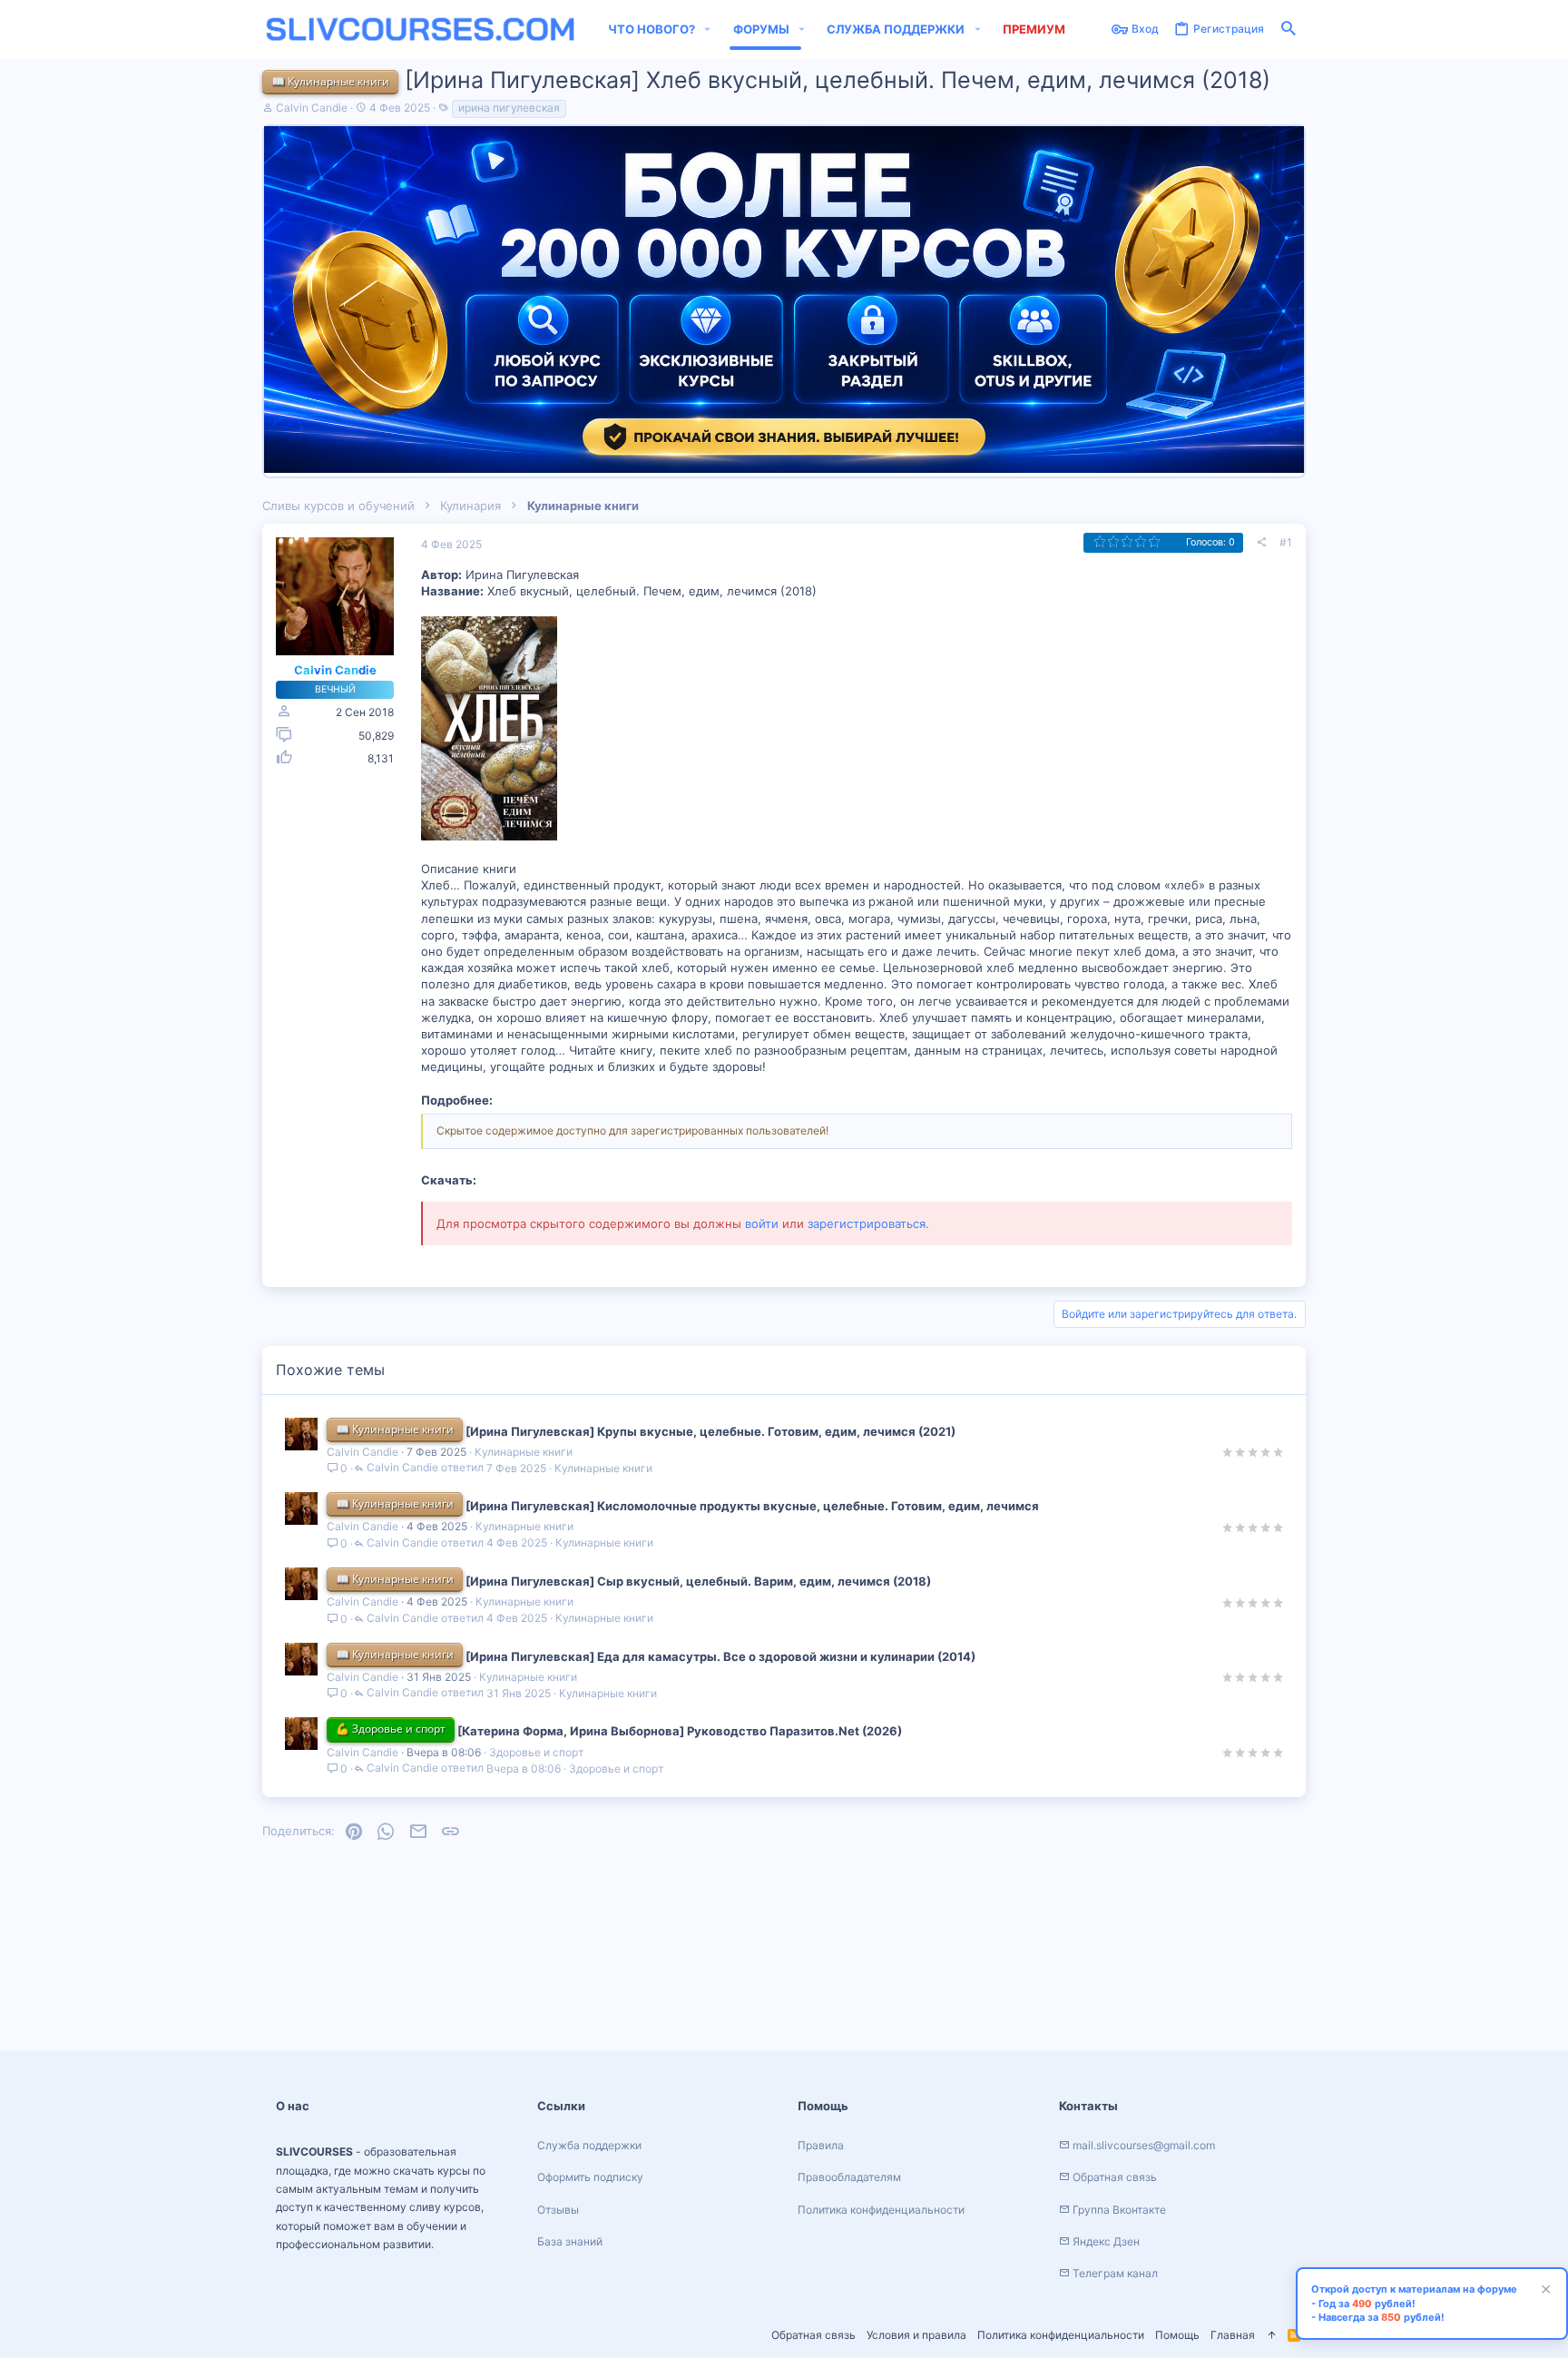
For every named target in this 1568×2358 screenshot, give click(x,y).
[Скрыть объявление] (1543, 2291)
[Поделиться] (1261, 543)
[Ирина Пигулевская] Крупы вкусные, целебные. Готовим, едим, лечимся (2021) (710, 1431)
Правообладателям (849, 2177)
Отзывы (558, 2210)
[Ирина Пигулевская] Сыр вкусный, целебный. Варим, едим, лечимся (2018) (698, 1581)
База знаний (570, 2241)
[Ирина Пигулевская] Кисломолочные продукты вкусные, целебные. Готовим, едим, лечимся (752, 1506)
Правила (821, 2145)
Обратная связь (813, 2335)
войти (762, 1223)
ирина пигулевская (509, 108)
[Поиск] (1289, 29)
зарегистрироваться (867, 1223)
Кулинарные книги (524, 1452)
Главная (1233, 2335)
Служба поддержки (589, 2145)
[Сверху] (1271, 2336)
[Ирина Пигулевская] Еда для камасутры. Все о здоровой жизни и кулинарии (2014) (720, 1656)
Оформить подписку (590, 2177)
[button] (708, 29)
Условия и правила (916, 2335)
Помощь (1177, 2335)
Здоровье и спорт (536, 1752)
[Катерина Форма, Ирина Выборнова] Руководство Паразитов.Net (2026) (680, 1731)
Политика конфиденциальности (1061, 2335)
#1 (1286, 542)
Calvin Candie (312, 108)
